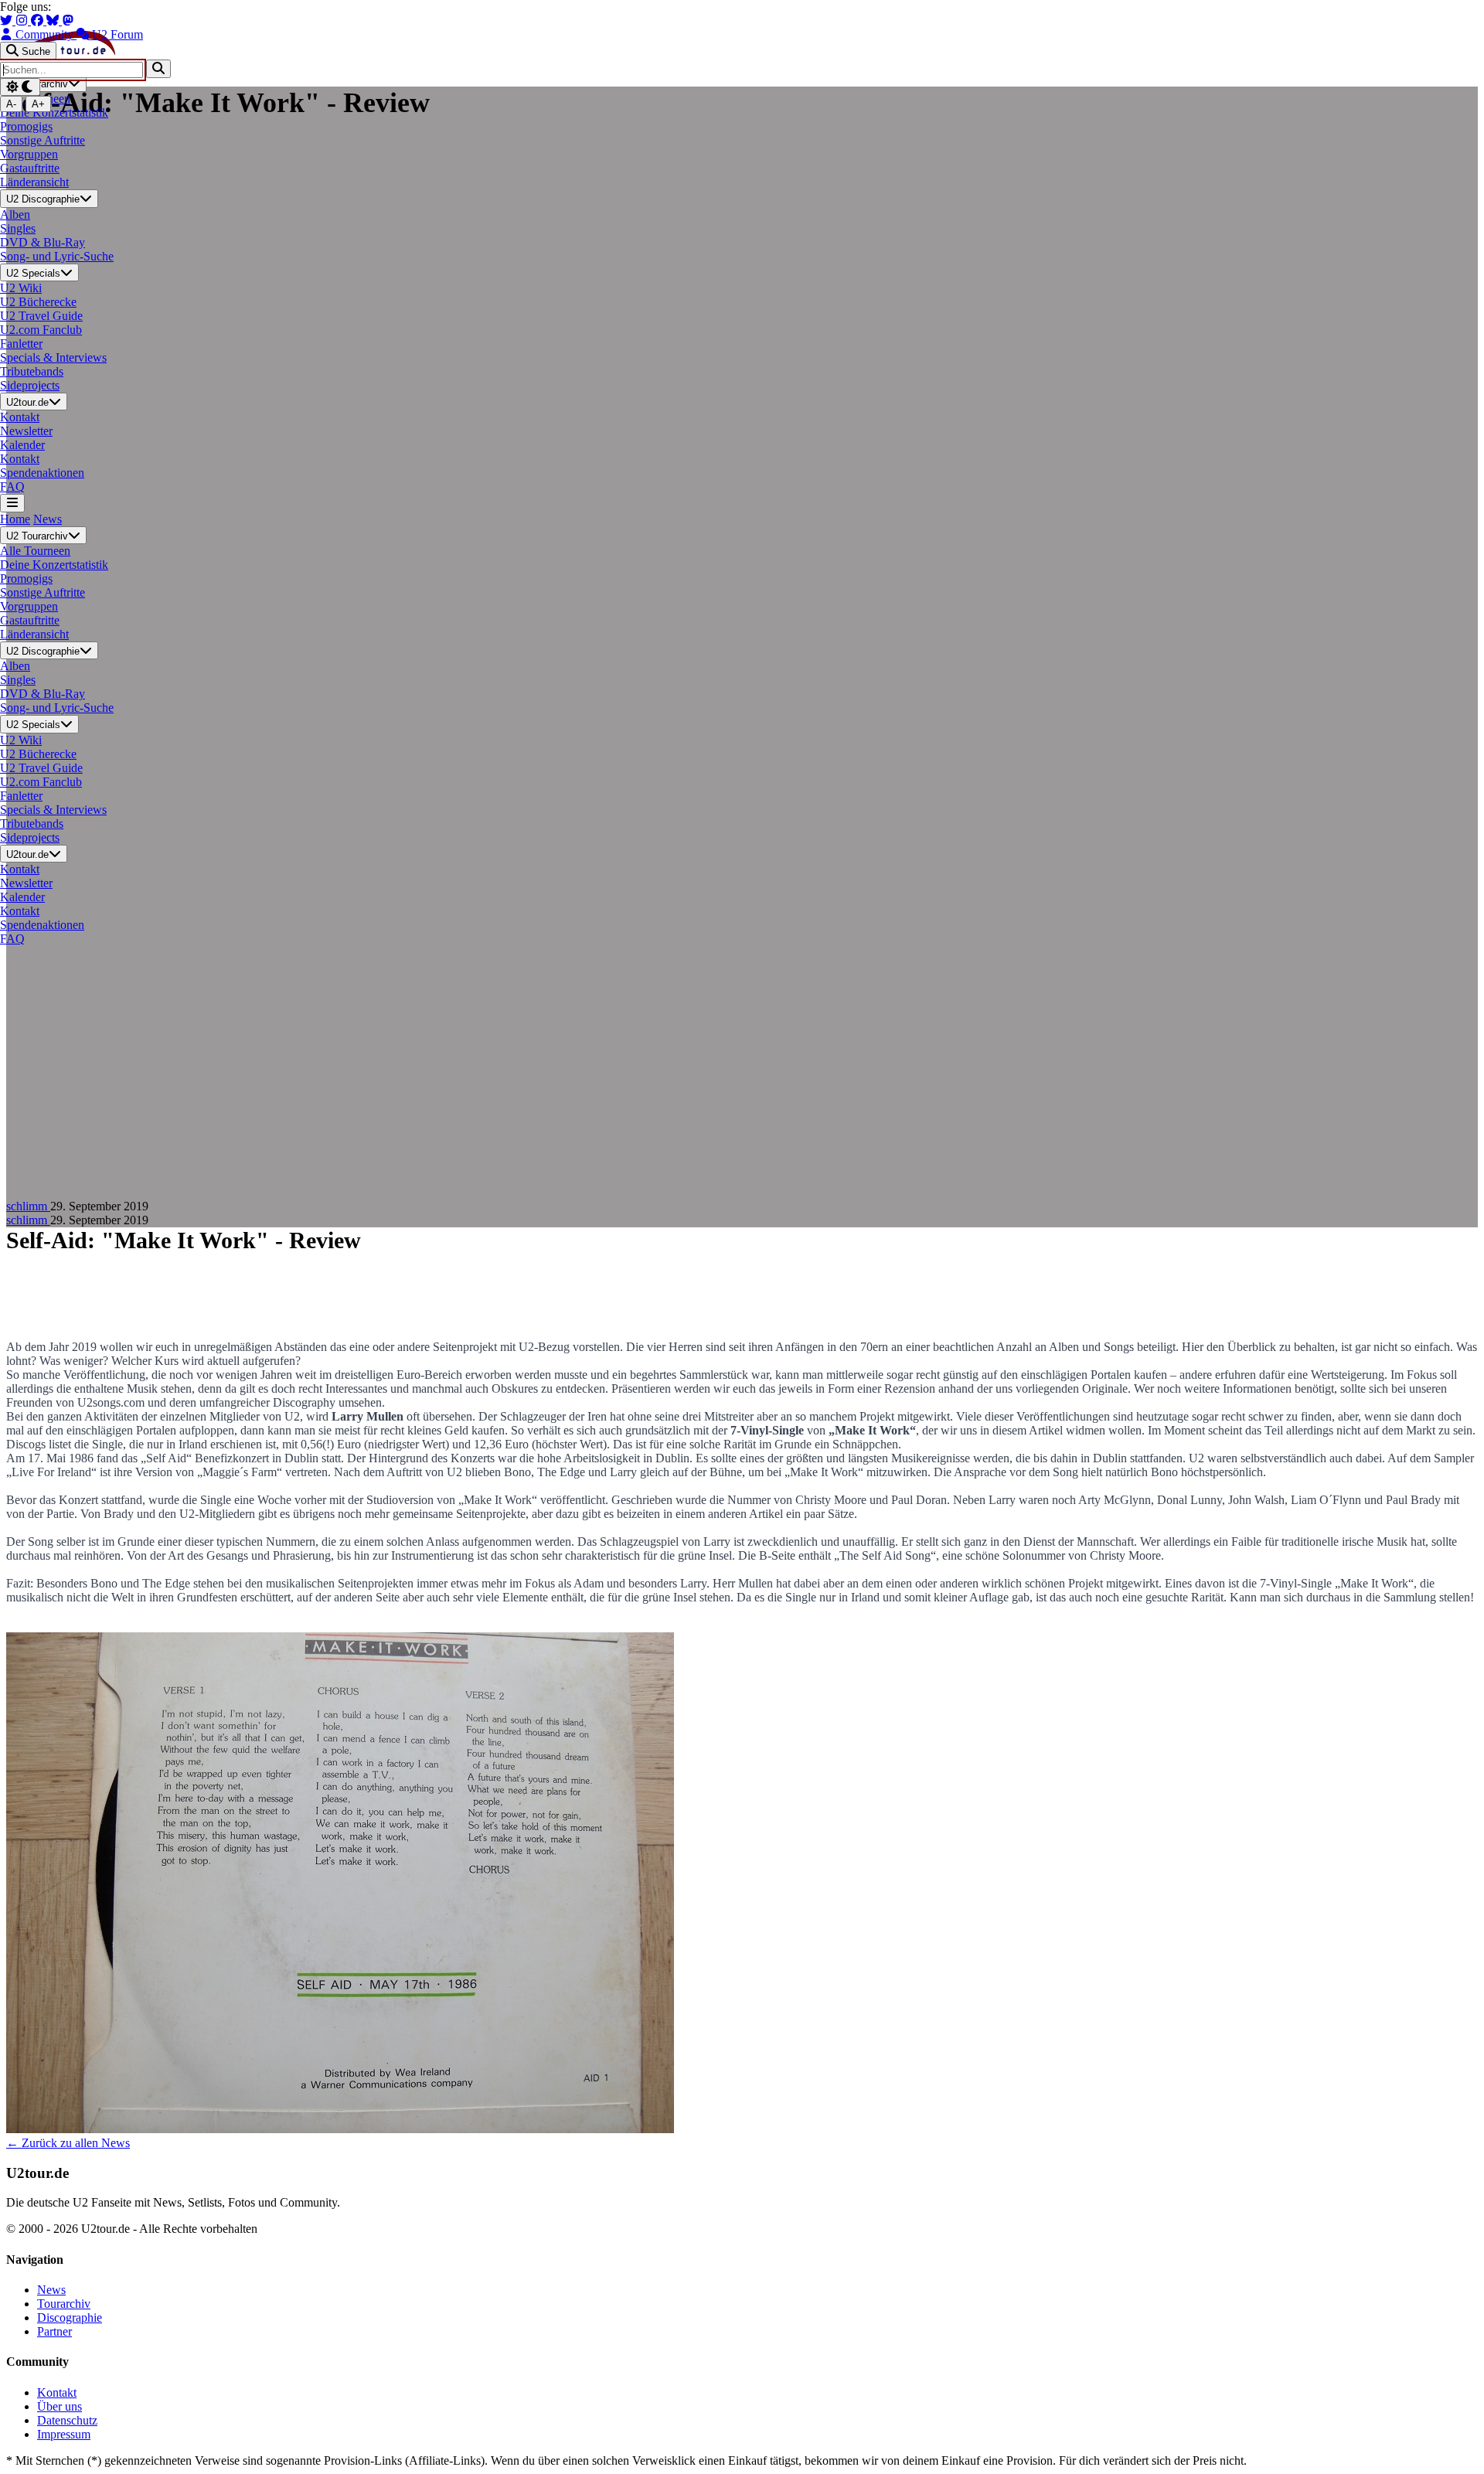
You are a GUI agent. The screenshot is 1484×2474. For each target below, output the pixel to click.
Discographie (70, 2317)
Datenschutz (67, 2420)
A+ (38, 104)
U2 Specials (33, 273)
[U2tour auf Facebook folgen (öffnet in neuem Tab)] (39, 20)
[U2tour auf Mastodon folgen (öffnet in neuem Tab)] (68, 20)
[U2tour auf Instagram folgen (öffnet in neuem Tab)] (23, 20)
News (48, 519)
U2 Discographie (43, 200)
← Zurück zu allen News (68, 2143)
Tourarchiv (64, 2304)
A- (11, 104)
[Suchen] (158, 68)
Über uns (60, 2406)
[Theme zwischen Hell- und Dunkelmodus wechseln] (20, 87)
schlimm (28, 1206)
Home (15, 519)
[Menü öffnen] (12, 503)
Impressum (64, 2434)
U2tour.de (27, 402)
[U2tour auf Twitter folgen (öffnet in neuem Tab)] (8, 20)
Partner (54, 2331)
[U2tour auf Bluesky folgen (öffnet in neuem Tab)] (54, 20)
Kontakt (57, 2392)
